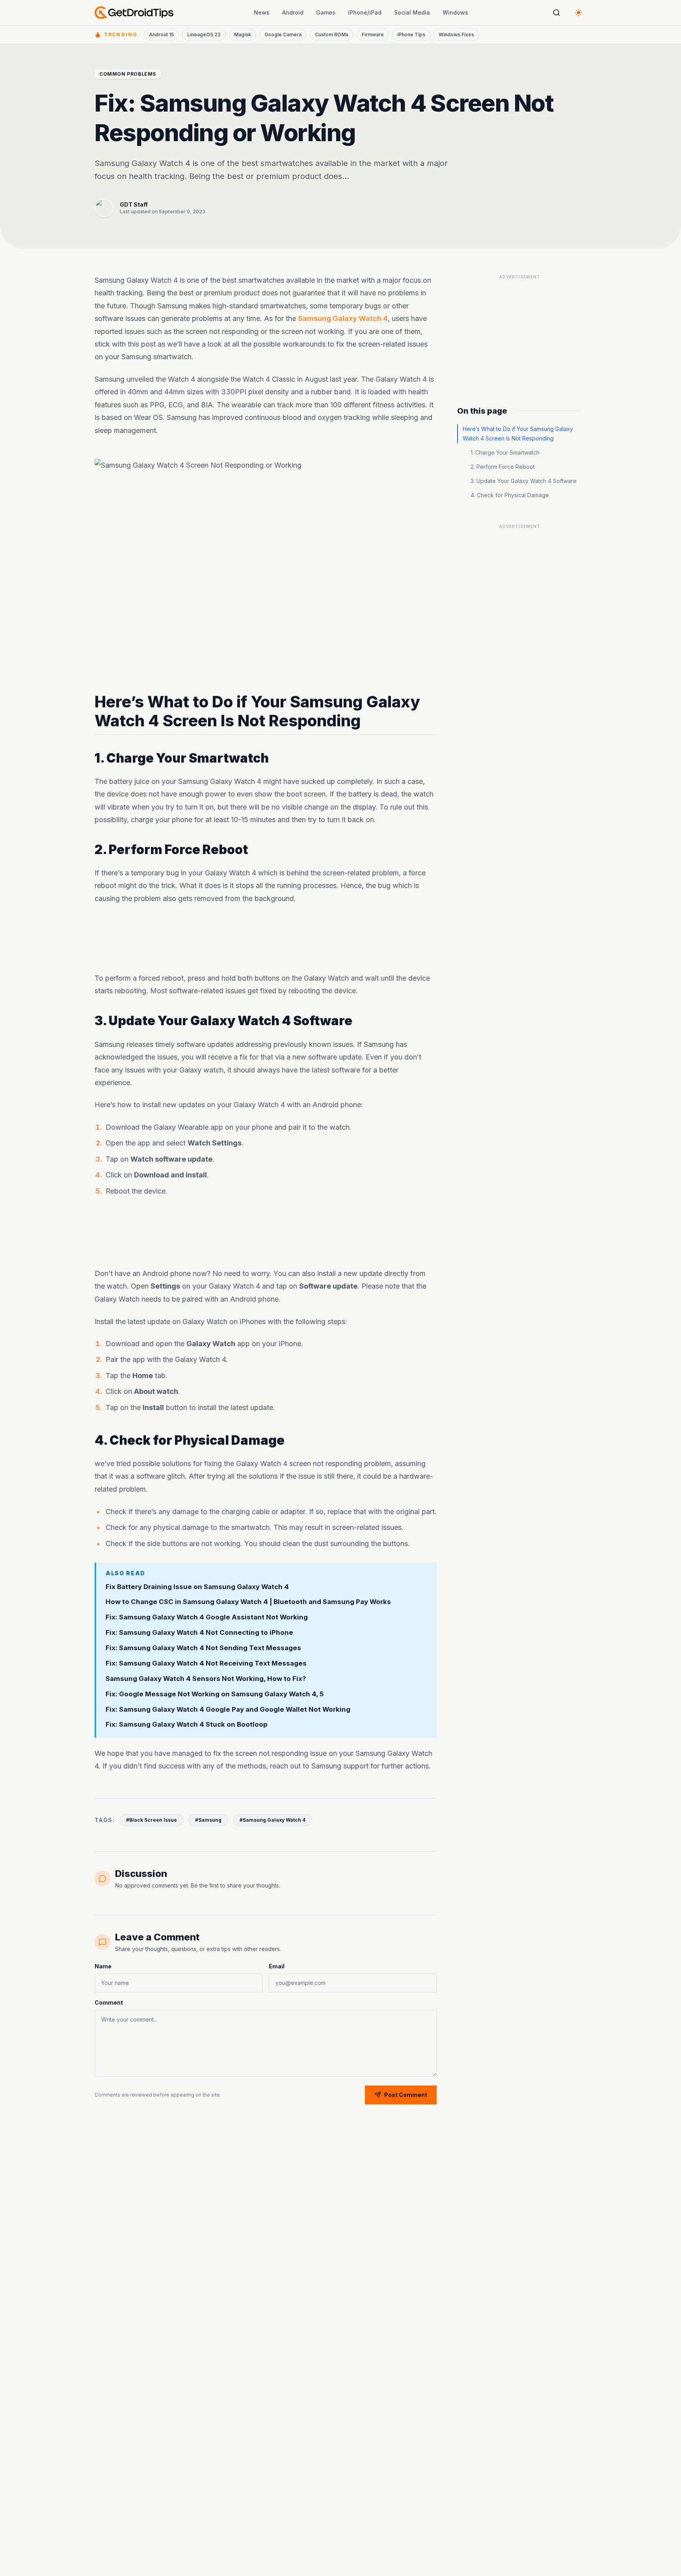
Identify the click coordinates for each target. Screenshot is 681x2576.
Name (103, 1966)
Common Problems (128, 74)
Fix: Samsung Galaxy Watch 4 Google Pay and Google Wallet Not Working (228, 1709)
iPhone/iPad (365, 12)
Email (277, 1966)
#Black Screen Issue (152, 1820)
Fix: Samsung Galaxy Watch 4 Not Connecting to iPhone (199, 1632)
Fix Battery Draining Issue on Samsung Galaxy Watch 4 (197, 1586)
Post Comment (406, 2095)
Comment (109, 2002)
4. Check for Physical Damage (510, 495)
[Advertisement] (266, 938)
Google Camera (283, 35)
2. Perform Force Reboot (503, 467)
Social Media (412, 12)
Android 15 (161, 35)
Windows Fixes (456, 35)
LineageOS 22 (204, 35)
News (262, 12)
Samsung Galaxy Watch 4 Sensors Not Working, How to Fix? (206, 1679)
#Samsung (208, 1820)
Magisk (243, 35)
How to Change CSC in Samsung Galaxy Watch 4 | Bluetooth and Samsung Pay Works (248, 1602)
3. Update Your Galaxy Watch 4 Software (524, 481)
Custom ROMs (332, 35)
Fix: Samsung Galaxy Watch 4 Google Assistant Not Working (207, 1617)
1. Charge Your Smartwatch (505, 452)
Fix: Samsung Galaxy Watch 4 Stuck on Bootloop (187, 1724)
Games (326, 12)
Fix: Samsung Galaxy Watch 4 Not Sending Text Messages (203, 1648)
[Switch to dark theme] (579, 13)
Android (293, 12)
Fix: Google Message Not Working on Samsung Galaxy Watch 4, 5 (215, 1694)
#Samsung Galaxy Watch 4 (273, 1820)
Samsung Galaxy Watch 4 (343, 318)
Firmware (373, 35)
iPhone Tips (411, 35)
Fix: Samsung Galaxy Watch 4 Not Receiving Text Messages (206, 1663)
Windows (455, 12)
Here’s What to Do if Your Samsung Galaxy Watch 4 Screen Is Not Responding (518, 434)
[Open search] (556, 13)
